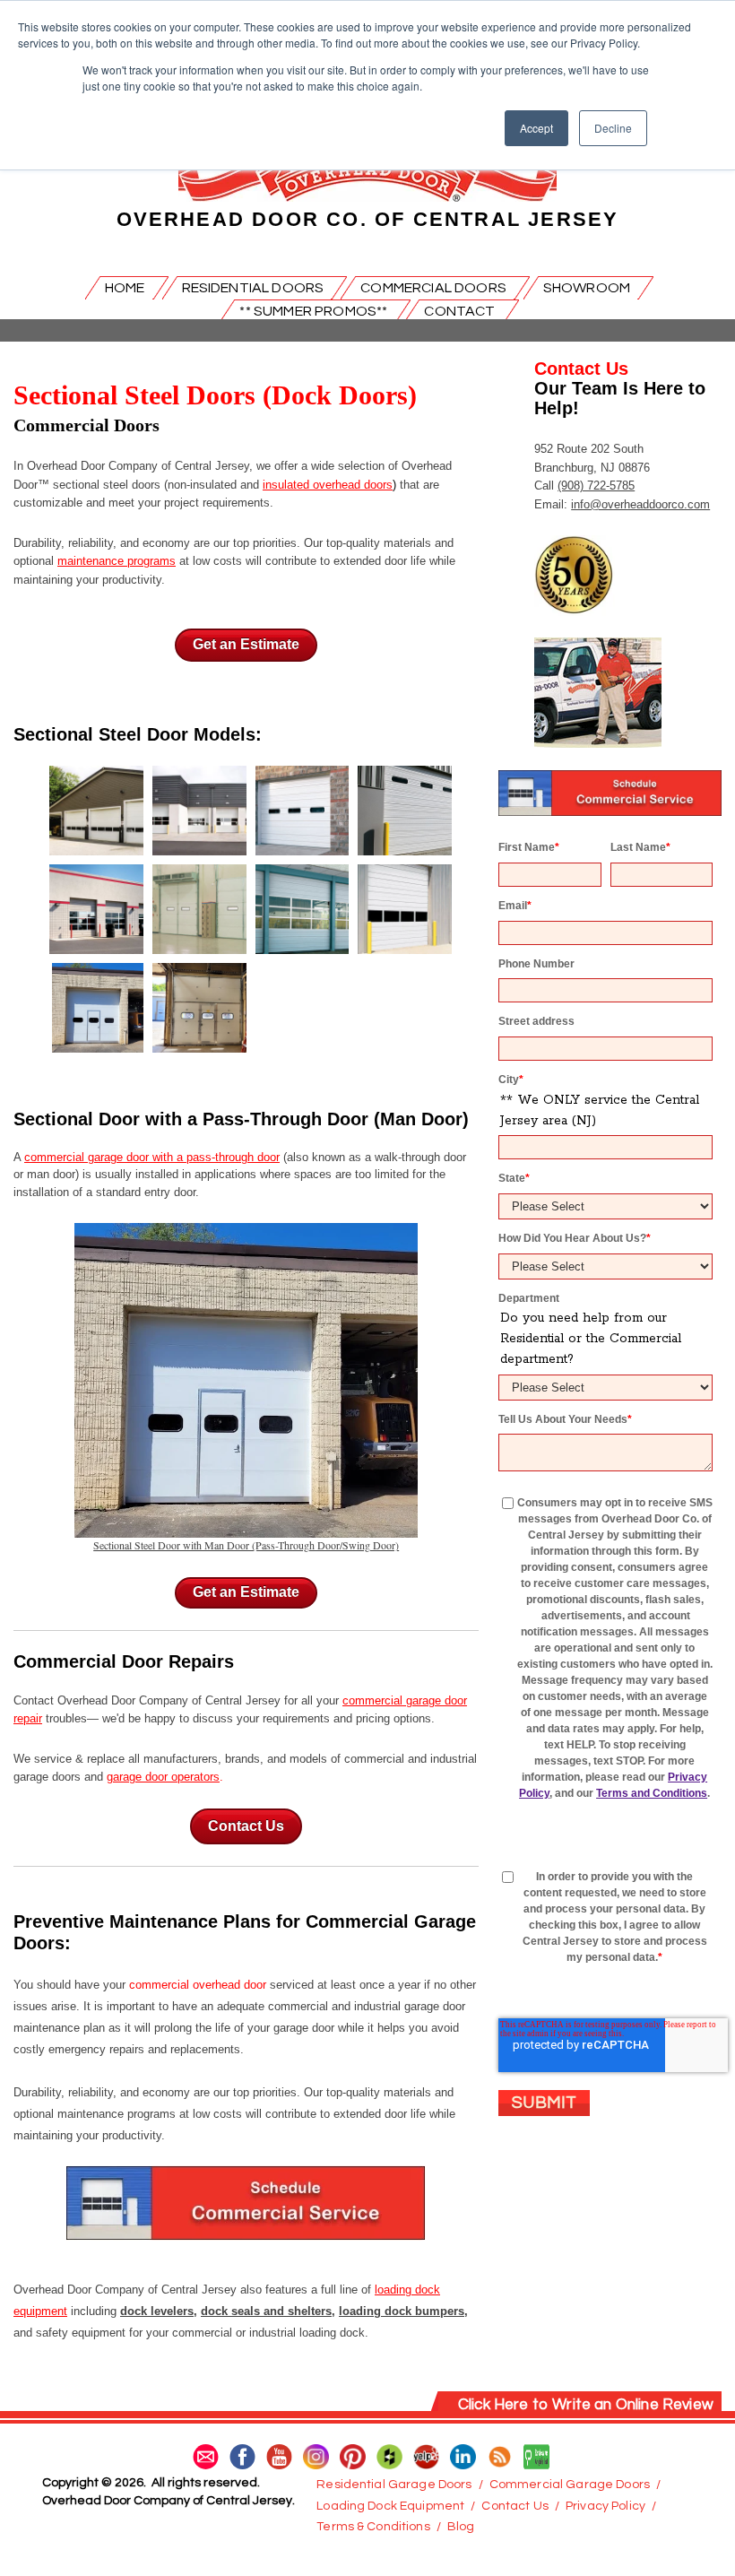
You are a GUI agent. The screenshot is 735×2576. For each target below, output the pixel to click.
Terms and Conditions (652, 1793)
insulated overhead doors (328, 485)
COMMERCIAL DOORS (433, 288)
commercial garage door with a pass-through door (152, 1157)
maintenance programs (117, 561)
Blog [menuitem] (461, 2527)
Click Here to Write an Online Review (586, 2405)
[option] (246, 914)
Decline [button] (613, 128)
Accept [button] (536, 128)
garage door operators (163, 1777)
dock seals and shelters (266, 2311)
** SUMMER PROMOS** (313, 311)
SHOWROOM (587, 288)
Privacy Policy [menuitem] (605, 2506)
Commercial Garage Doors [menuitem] (570, 2485)
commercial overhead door (198, 1985)
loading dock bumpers (402, 2311)
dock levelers (157, 2311)
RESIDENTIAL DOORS (253, 288)
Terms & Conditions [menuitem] (373, 2527)
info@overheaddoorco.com (640, 504)
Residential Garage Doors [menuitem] (394, 2485)
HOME (125, 288)
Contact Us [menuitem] (514, 2506)
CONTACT (459, 311)
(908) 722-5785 (596, 486)
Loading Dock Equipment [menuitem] (390, 2506)
